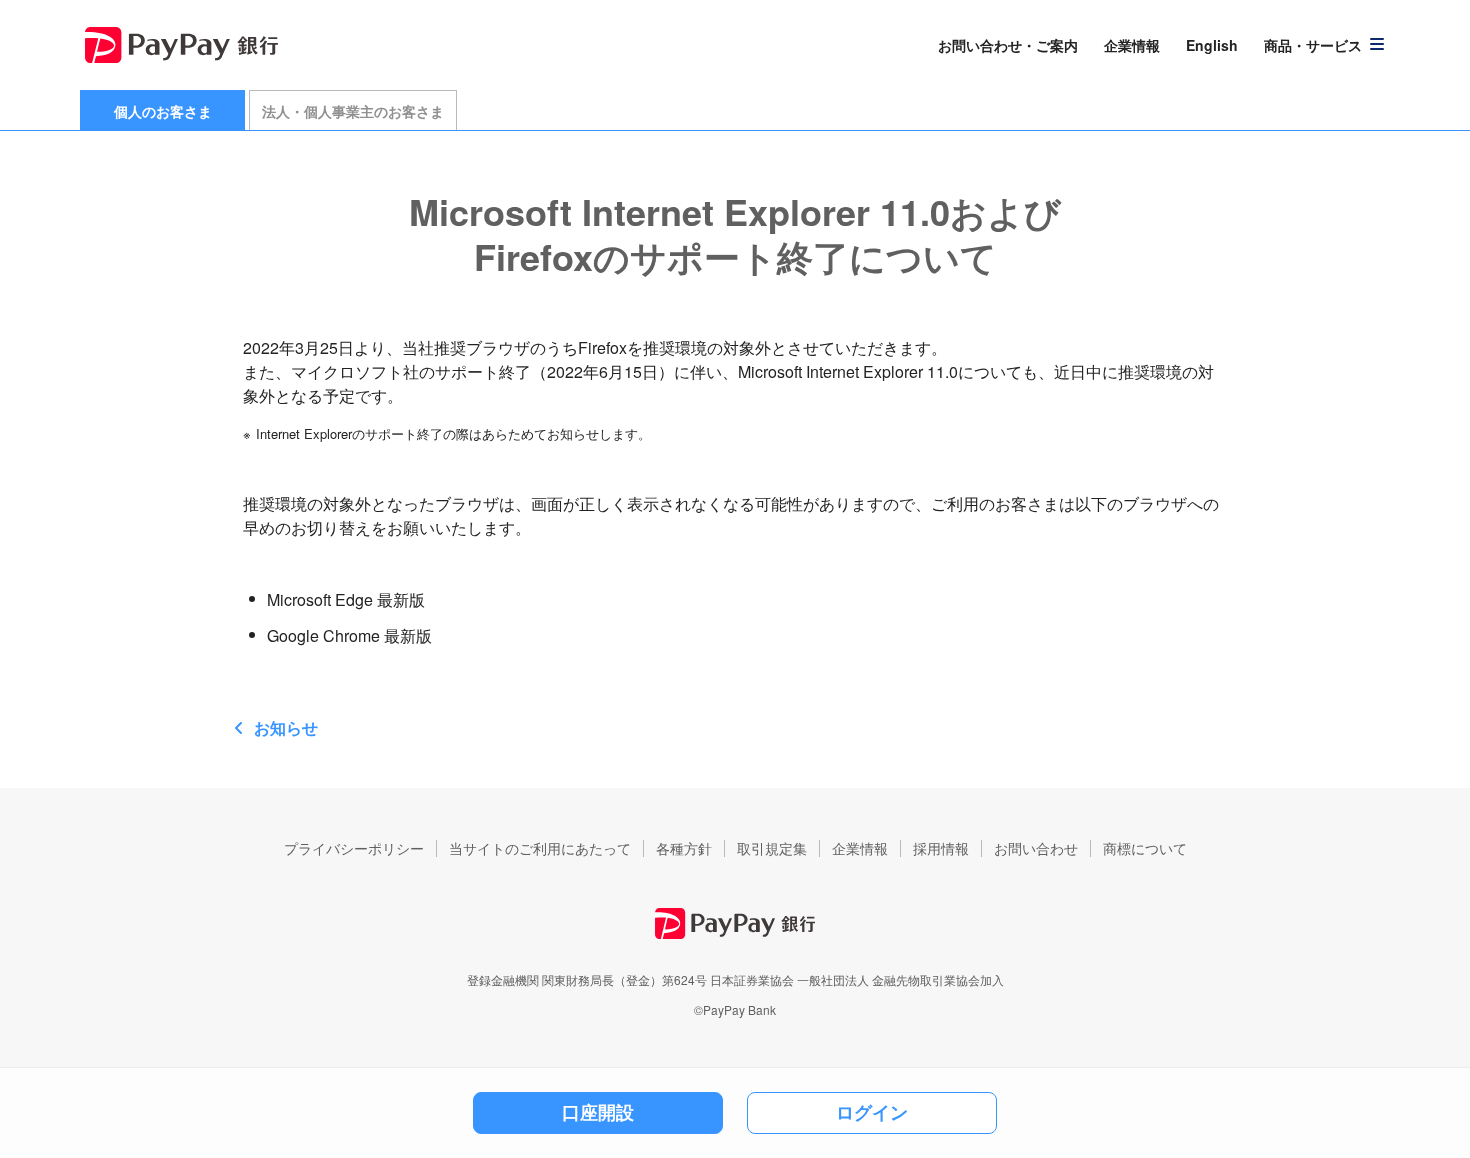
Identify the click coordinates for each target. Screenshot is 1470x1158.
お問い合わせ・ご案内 (1008, 45)
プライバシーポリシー (354, 848)
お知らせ (286, 727)
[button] (1325, 45)
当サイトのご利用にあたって (540, 848)
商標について (1145, 848)
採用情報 (941, 848)
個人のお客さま (163, 111)
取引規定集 (772, 848)
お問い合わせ (1036, 848)
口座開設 (598, 1112)
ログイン (872, 1112)
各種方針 (684, 848)
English (1212, 45)
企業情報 (1132, 45)
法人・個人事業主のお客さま (353, 111)
